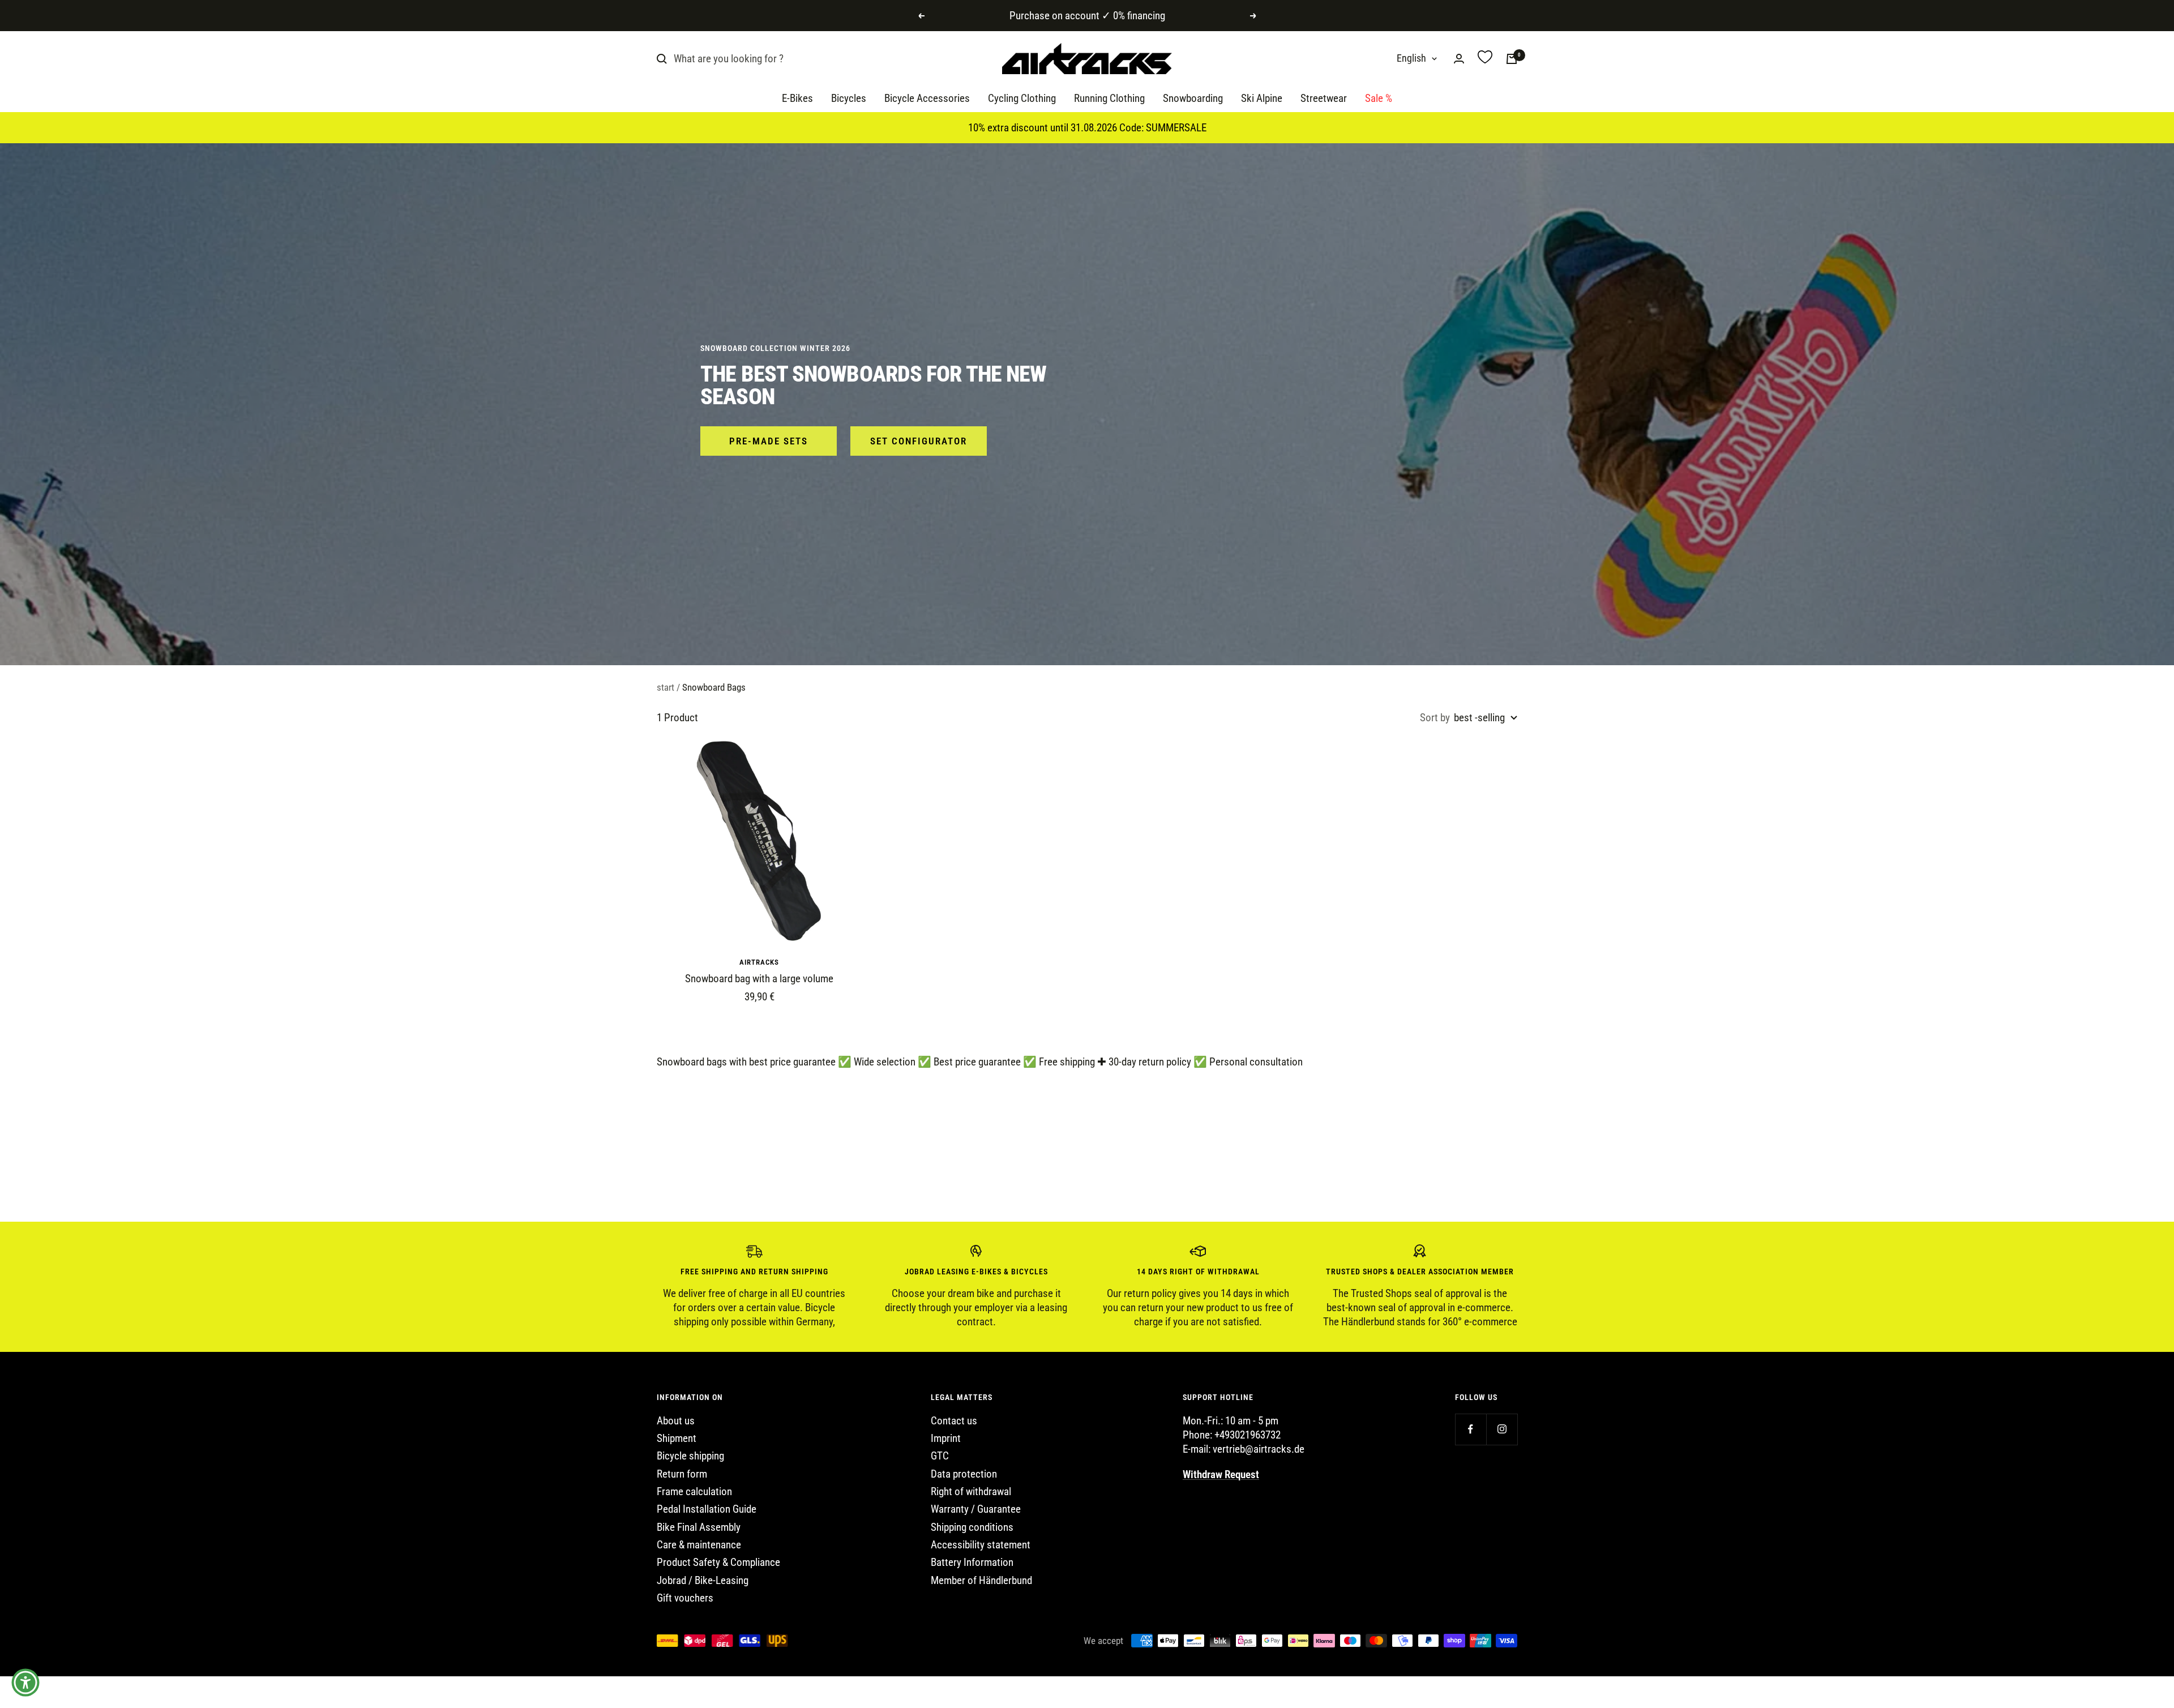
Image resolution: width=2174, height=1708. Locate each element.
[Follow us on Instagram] (1502, 1429)
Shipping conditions (972, 1527)
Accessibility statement (981, 1545)
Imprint (946, 1438)
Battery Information (972, 1562)
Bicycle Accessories (927, 99)
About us (676, 1421)
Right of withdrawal (971, 1491)
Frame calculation (694, 1491)
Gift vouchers (685, 1598)
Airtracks (759, 962)
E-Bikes (797, 99)
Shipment (677, 1438)
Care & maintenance (699, 1545)
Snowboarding (1193, 99)
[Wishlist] (1485, 59)
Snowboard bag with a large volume (759, 979)
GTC (940, 1456)
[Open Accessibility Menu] (25, 1683)
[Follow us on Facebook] (1471, 1429)
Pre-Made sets (769, 441)
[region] (1087, 1287)
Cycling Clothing (1022, 99)
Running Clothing (1109, 99)
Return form (682, 1474)
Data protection (964, 1474)
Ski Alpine (1262, 99)
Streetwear (1324, 99)
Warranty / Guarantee (976, 1509)
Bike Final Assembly (699, 1527)
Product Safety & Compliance (718, 1562)
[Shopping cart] (1512, 59)
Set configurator (919, 441)
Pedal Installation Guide (707, 1509)
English (1411, 59)
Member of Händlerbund (981, 1580)
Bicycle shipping (690, 1456)
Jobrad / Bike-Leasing (703, 1580)
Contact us (954, 1421)
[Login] (1459, 59)
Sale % (1379, 99)
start (666, 687)
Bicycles (849, 99)
